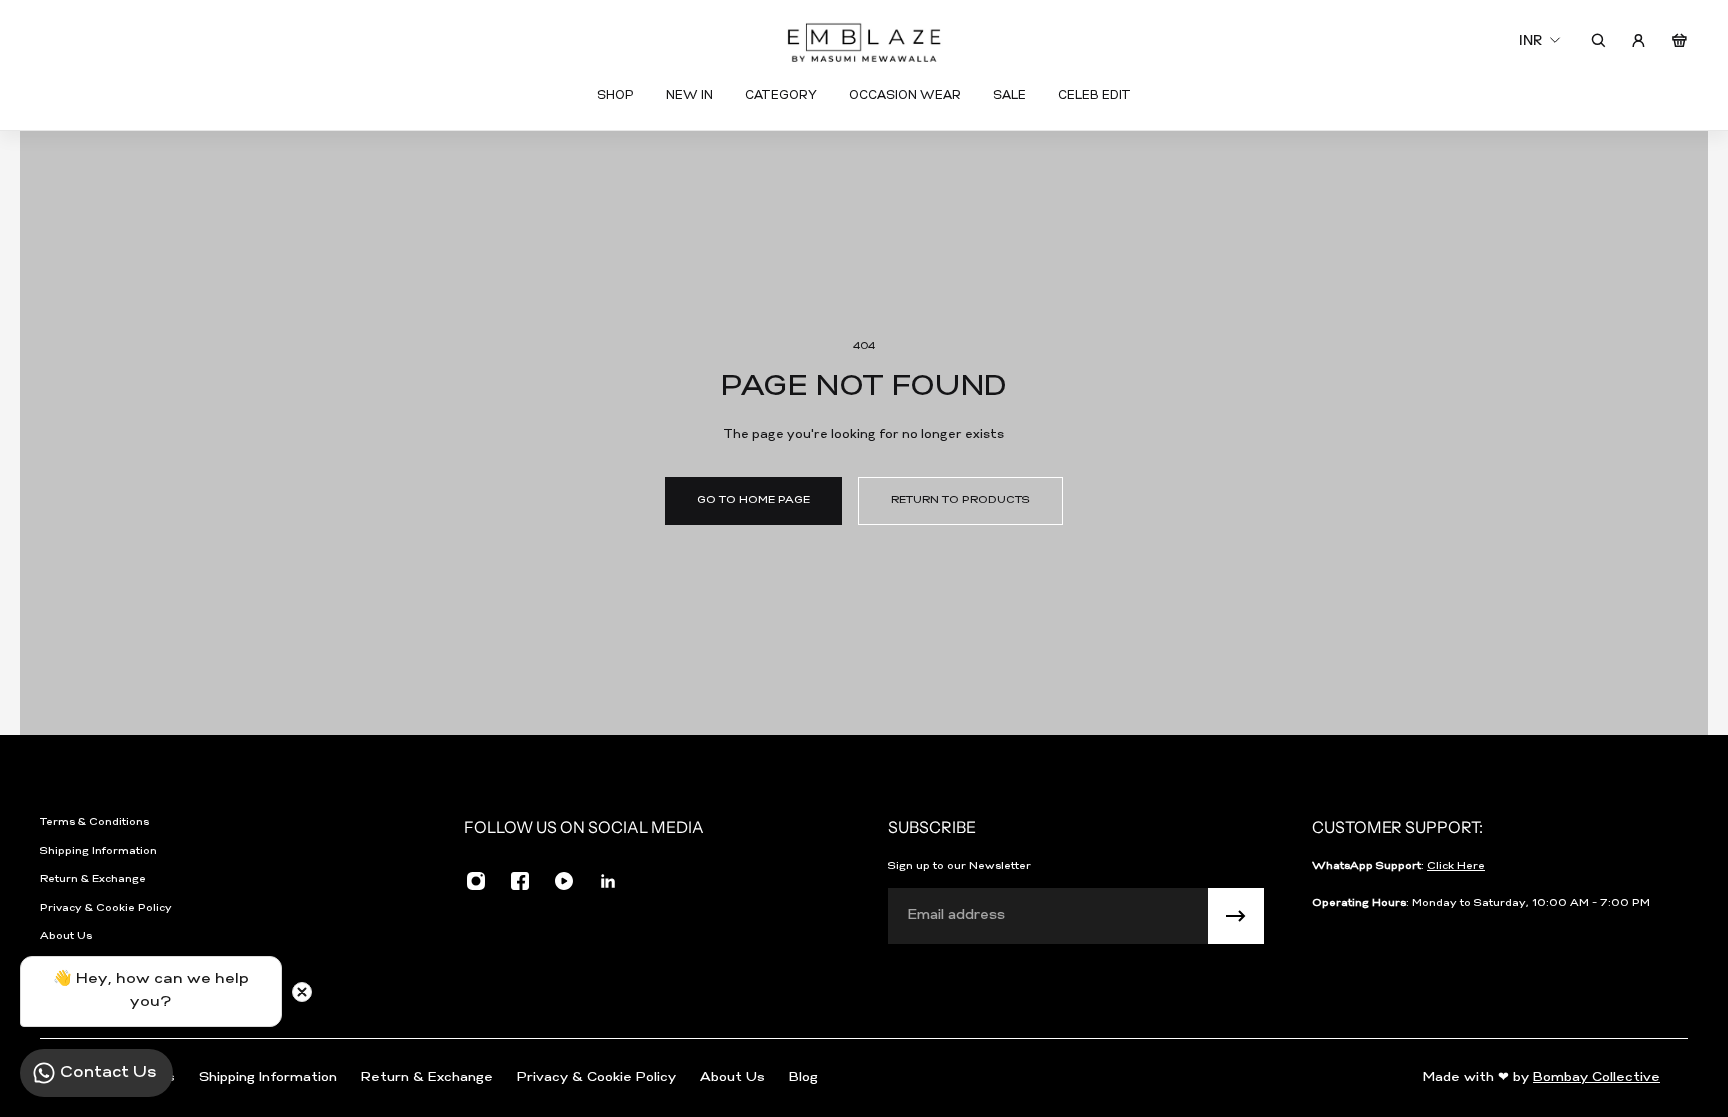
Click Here (1456, 866)
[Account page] (1638, 40)
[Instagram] (476, 881)
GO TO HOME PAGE (753, 500)
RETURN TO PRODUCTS (960, 500)
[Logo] (864, 40)
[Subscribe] (1236, 916)
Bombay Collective (1596, 1077)
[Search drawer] (1598, 40)
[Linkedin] (608, 881)
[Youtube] (564, 881)
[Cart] (1679, 40)
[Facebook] (520, 881)
